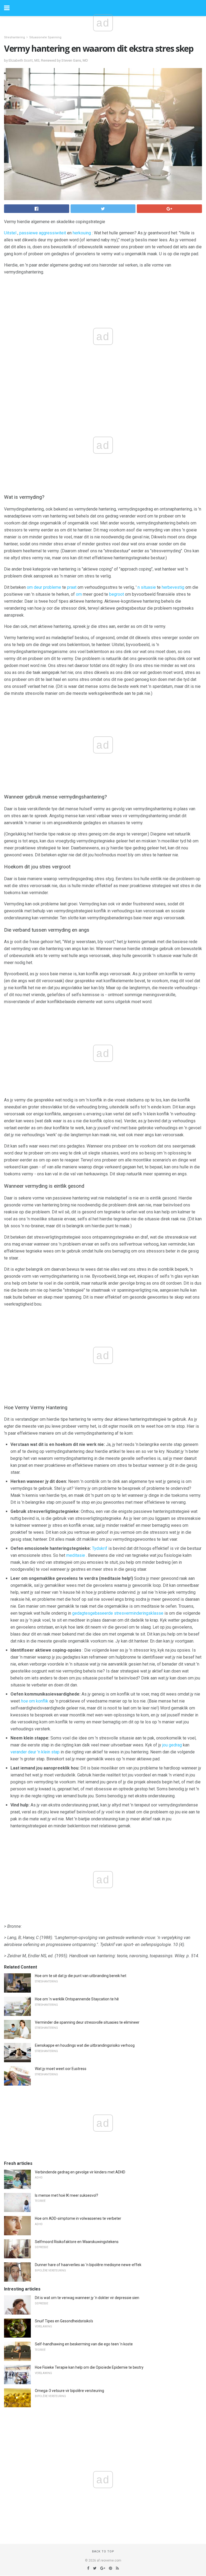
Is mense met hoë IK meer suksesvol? (67, 2195)
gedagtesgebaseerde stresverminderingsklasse (118, 1613)
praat (72, 587)
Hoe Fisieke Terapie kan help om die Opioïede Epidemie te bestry (89, 2367)
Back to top (103, 2551)
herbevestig (173, 587)
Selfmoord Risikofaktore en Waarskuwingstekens (77, 2242)
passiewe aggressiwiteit (43, 233)
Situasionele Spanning (45, 37)
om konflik (35, 1701)
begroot (117, 594)
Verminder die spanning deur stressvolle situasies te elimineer (87, 2022)
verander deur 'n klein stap (35, 1752)
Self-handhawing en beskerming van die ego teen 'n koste (84, 2344)
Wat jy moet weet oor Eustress (61, 2069)
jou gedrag (172, 1745)
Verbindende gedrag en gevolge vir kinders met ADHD (80, 2172)
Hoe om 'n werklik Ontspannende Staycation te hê (77, 1999)
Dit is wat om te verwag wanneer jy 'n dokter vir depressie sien (87, 2298)
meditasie (76, 1555)
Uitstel (10, 233)
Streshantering (14, 37)
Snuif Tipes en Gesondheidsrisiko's (64, 2321)
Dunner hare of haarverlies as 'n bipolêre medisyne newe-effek (88, 2265)
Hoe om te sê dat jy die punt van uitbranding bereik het (81, 1976)
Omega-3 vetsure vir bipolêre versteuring (69, 2391)
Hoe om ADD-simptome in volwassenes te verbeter (78, 2218)
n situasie (147, 587)
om (79, 594)
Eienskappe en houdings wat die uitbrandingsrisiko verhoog (85, 2045)
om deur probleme (44, 587)
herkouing (82, 233)
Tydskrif (100, 1548)
